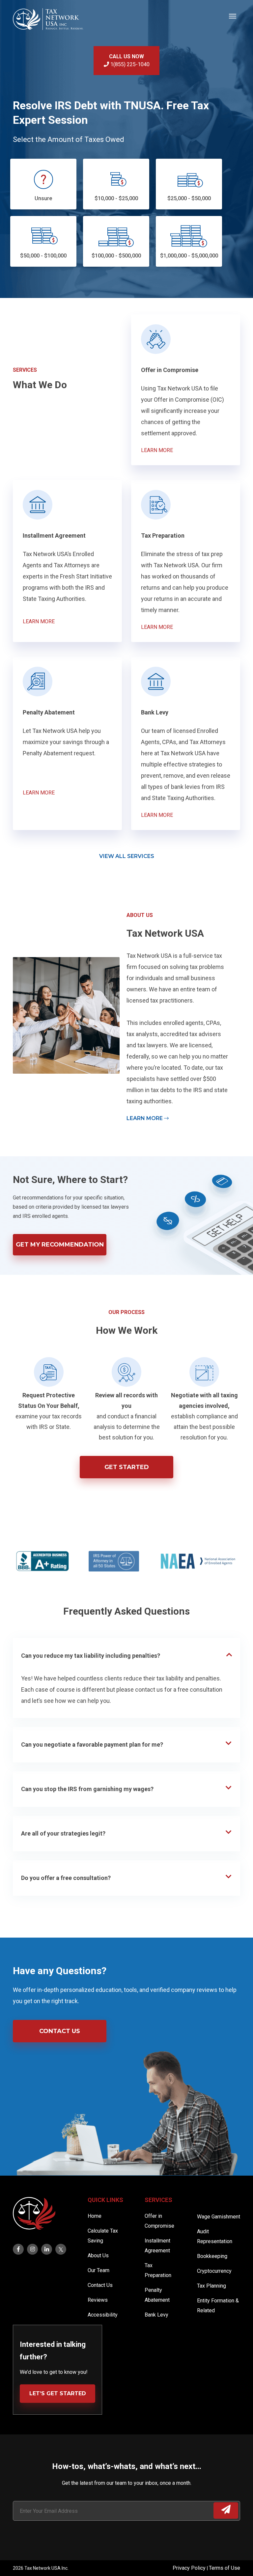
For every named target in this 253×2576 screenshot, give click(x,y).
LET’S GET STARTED (58, 2393)
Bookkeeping (212, 2256)
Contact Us (60, 2031)
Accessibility (103, 2315)
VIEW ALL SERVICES (127, 856)
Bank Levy (156, 2315)
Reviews (98, 2300)
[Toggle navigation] (233, 15)
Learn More (145, 1118)
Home (95, 2216)
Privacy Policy (190, 2568)
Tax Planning (211, 2286)
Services (158, 2200)
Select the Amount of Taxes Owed (69, 139)
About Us (98, 2255)
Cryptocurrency (214, 2271)
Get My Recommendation (60, 1245)
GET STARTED (127, 1467)
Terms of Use (225, 2568)
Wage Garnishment (219, 2217)
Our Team (98, 2270)
